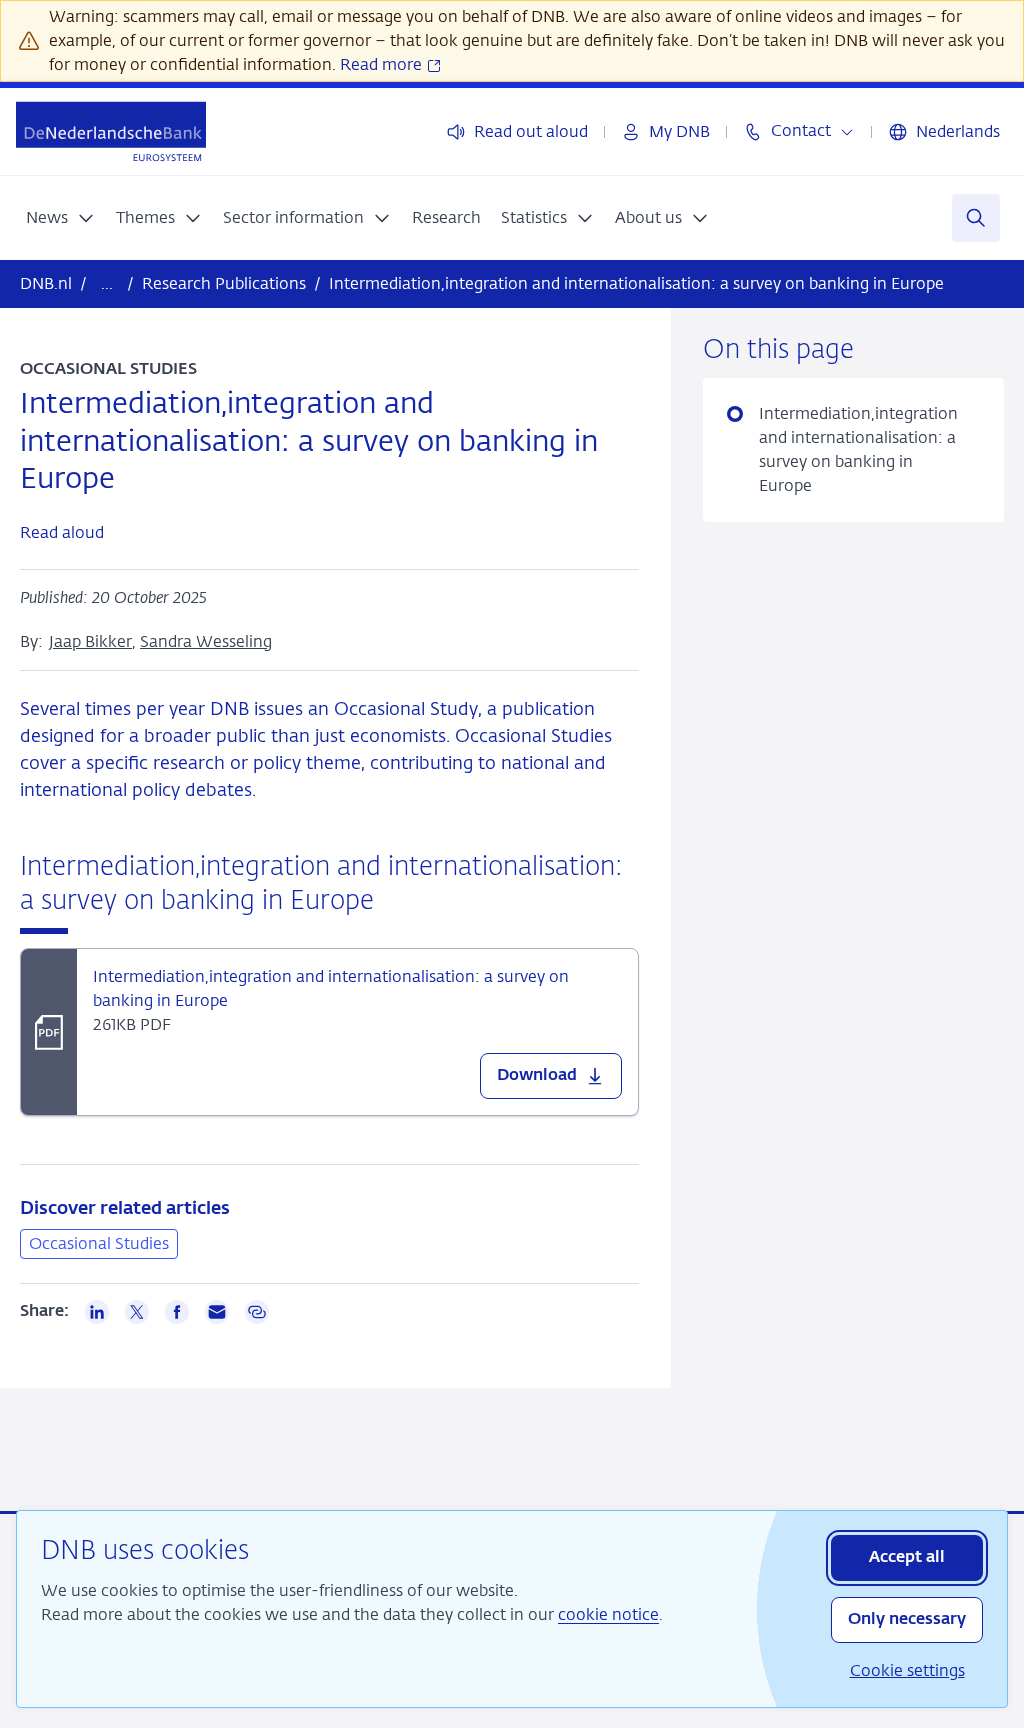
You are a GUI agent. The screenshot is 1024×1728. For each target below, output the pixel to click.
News (47, 217)
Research (446, 217)
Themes (145, 217)
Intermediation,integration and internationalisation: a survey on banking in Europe (857, 449)
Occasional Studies (99, 1243)
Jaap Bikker (90, 641)
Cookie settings (907, 1670)
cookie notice (608, 1614)
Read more (383, 64)
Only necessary (907, 1620)
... (107, 283)
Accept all (907, 1558)
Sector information (293, 217)
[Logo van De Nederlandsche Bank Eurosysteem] (111, 131)
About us (648, 217)
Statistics (534, 217)
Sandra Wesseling (206, 641)
